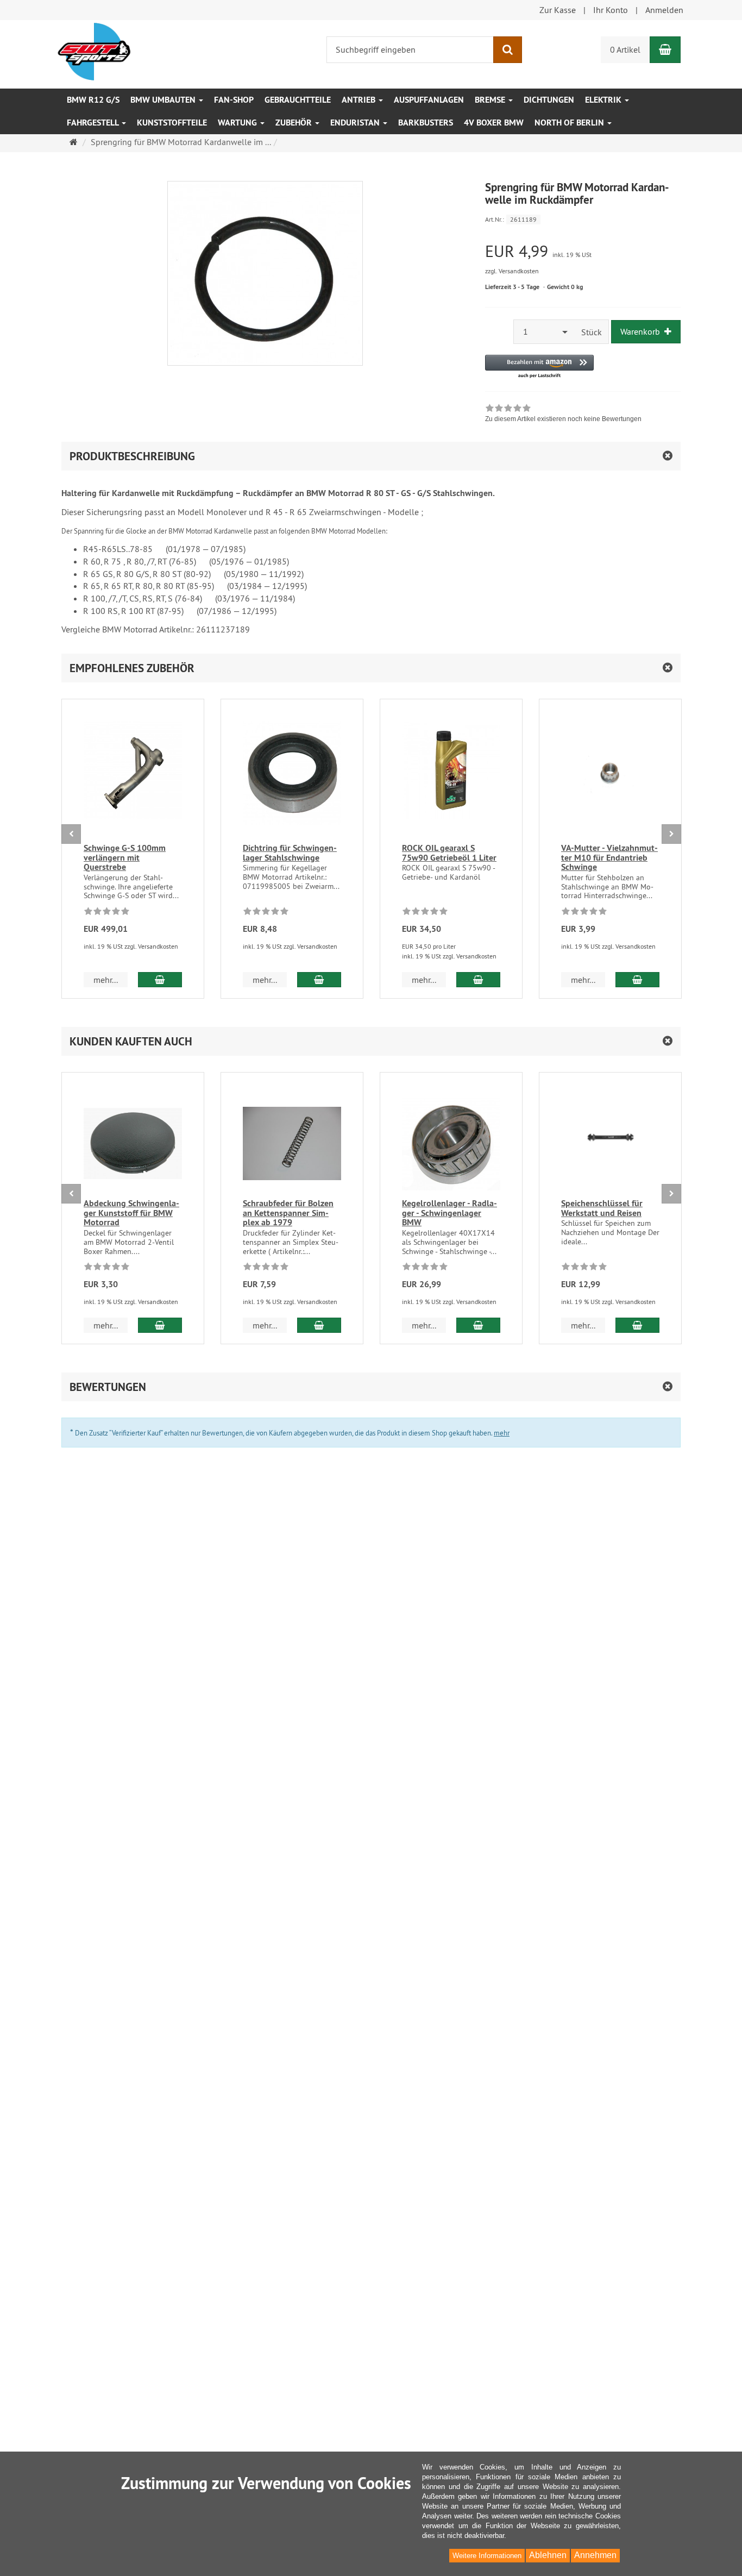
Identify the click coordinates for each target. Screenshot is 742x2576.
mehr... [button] (106, 980)
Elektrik (604, 100)
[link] (563, 415)
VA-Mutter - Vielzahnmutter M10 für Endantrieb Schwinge (609, 857)
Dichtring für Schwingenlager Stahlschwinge (290, 853)
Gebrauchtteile (298, 100)
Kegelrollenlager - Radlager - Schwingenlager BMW (449, 1213)
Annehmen (595, 2555)
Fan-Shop (234, 100)
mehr (502, 1433)
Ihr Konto (611, 10)
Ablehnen (548, 2555)
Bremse (491, 100)
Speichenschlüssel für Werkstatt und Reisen (602, 1208)
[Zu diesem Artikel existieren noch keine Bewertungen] (107, 913)
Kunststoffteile (172, 123)
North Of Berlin (570, 123)
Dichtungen (549, 100)
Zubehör (295, 123)
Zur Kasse (558, 10)
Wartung (238, 123)
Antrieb (360, 100)
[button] (539, 367)
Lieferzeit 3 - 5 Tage (512, 287)
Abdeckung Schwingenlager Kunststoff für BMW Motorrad (131, 1213)
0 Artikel (625, 49)
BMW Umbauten (164, 100)
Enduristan (356, 123)
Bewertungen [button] (108, 1387)
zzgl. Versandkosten (512, 271)
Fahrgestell (94, 123)
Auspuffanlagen (429, 100)
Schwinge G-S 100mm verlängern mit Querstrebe (125, 857)
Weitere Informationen (487, 2556)
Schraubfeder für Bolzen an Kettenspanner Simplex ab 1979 (288, 1213)
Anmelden (664, 10)
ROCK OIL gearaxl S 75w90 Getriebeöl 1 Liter (449, 853)
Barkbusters (426, 123)
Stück (592, 332)
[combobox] (544, 332)
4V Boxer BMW (494, 123)
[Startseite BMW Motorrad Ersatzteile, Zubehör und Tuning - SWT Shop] (94, 51)
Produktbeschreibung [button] (132, 456)
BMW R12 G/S (93, 100)
